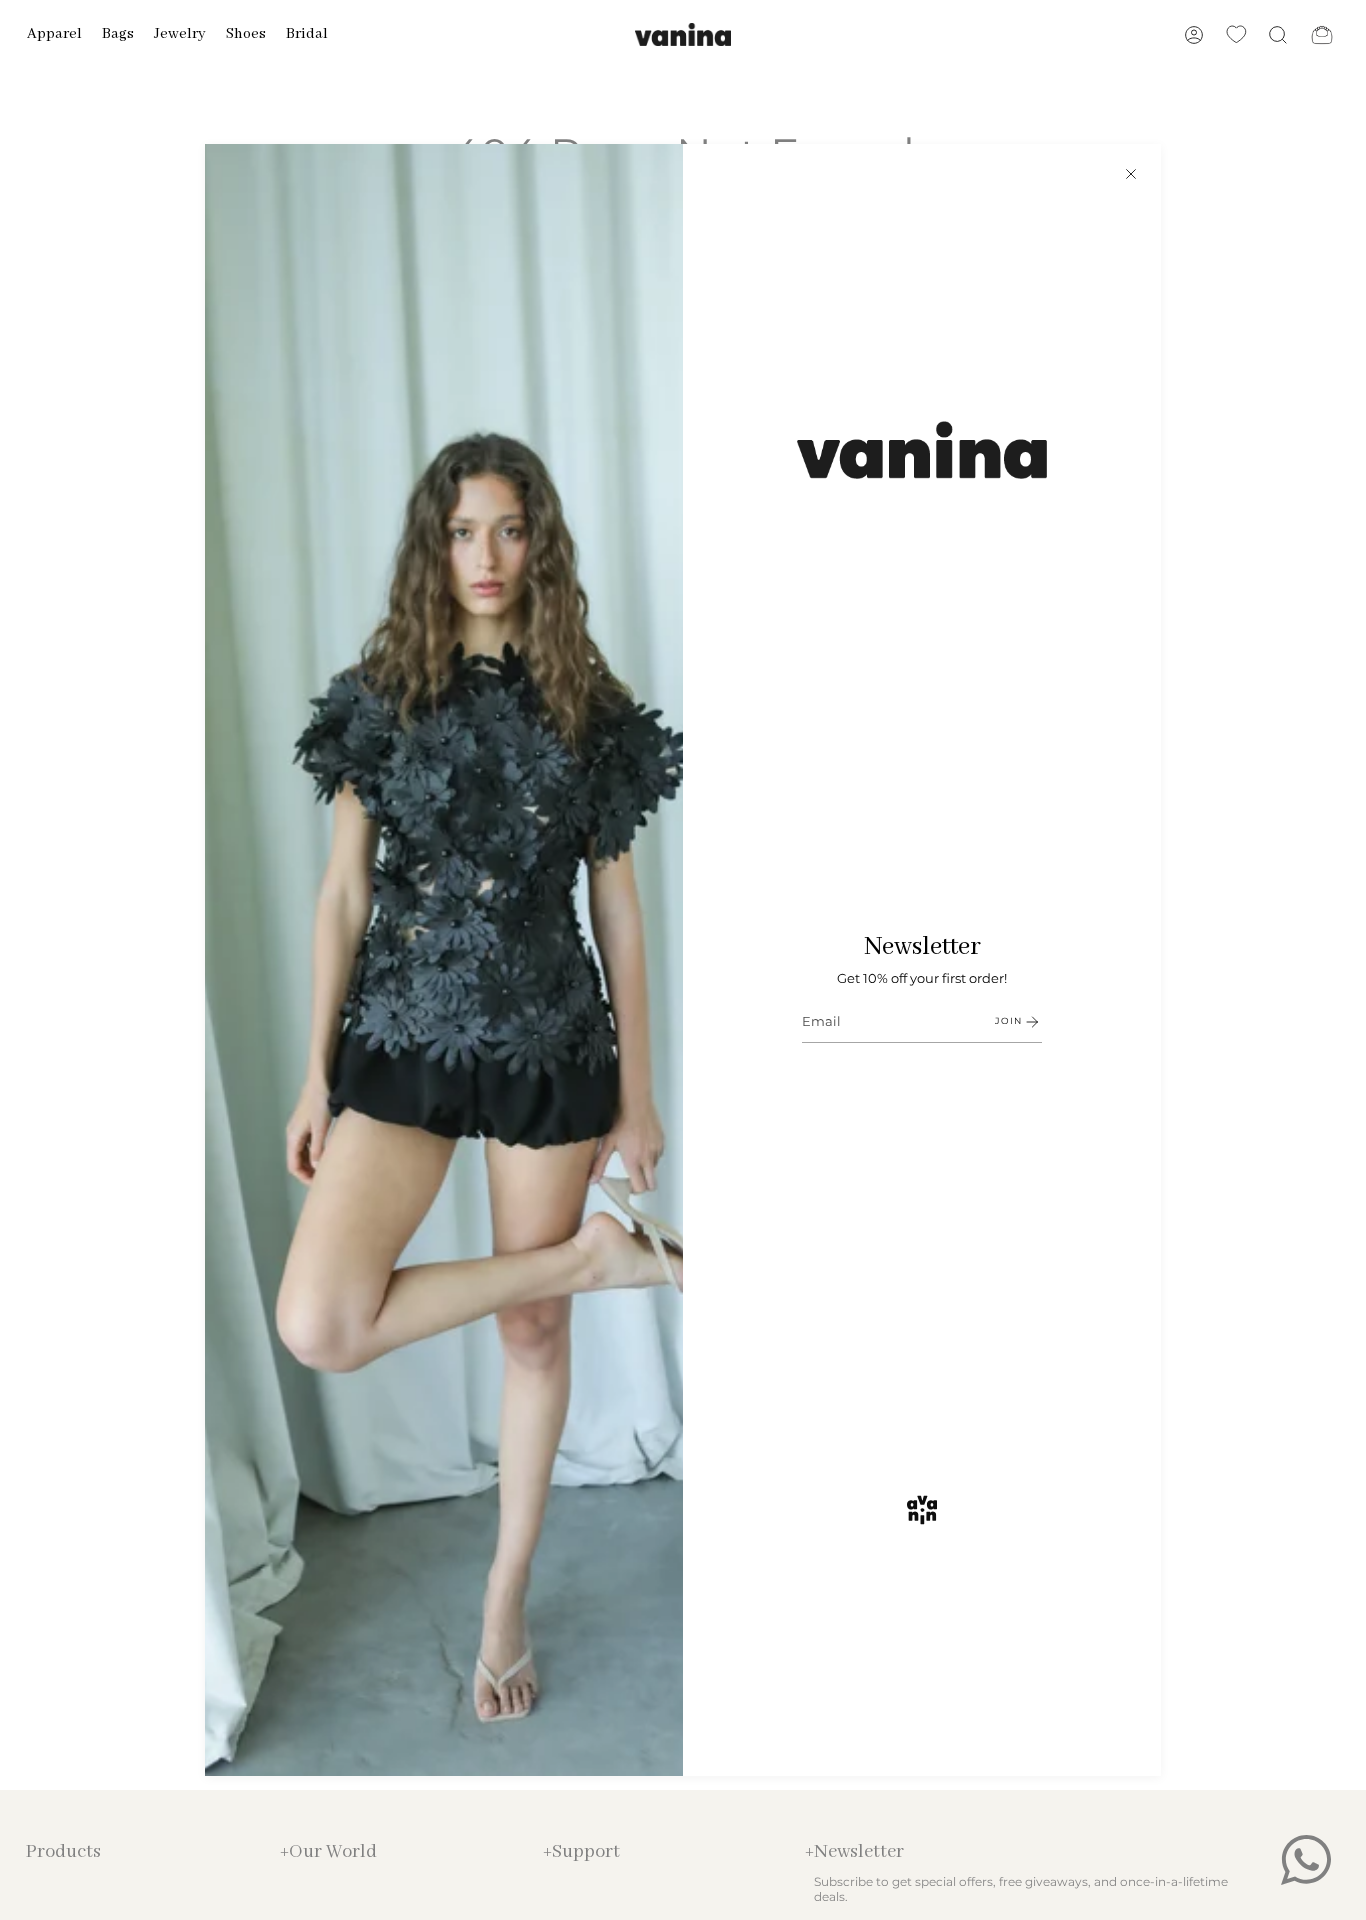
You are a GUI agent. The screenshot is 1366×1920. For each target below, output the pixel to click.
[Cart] (1322, 34)
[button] (54, 34)
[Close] (1131, 174)
